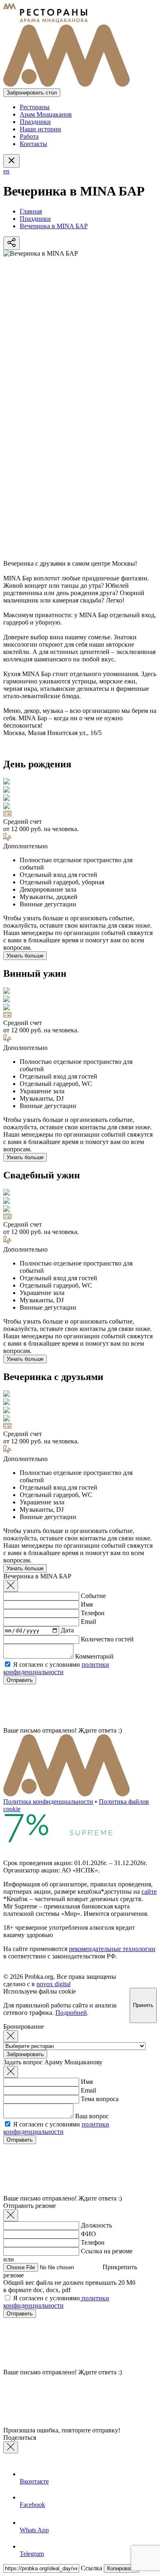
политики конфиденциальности (56, 1668)
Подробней (71, 2013)
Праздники (35, 122)
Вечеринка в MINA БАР (54, 226)
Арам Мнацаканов (46, 114)
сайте (149, 1892)
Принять (143, 2005)
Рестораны (35, 107)
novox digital (54, 1984)
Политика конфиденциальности (48, 1802)
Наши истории (40, 129)
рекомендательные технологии (112, 1949)
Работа (29, 136)
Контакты (33, 144)
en (6, 171)
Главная (31, 211)
